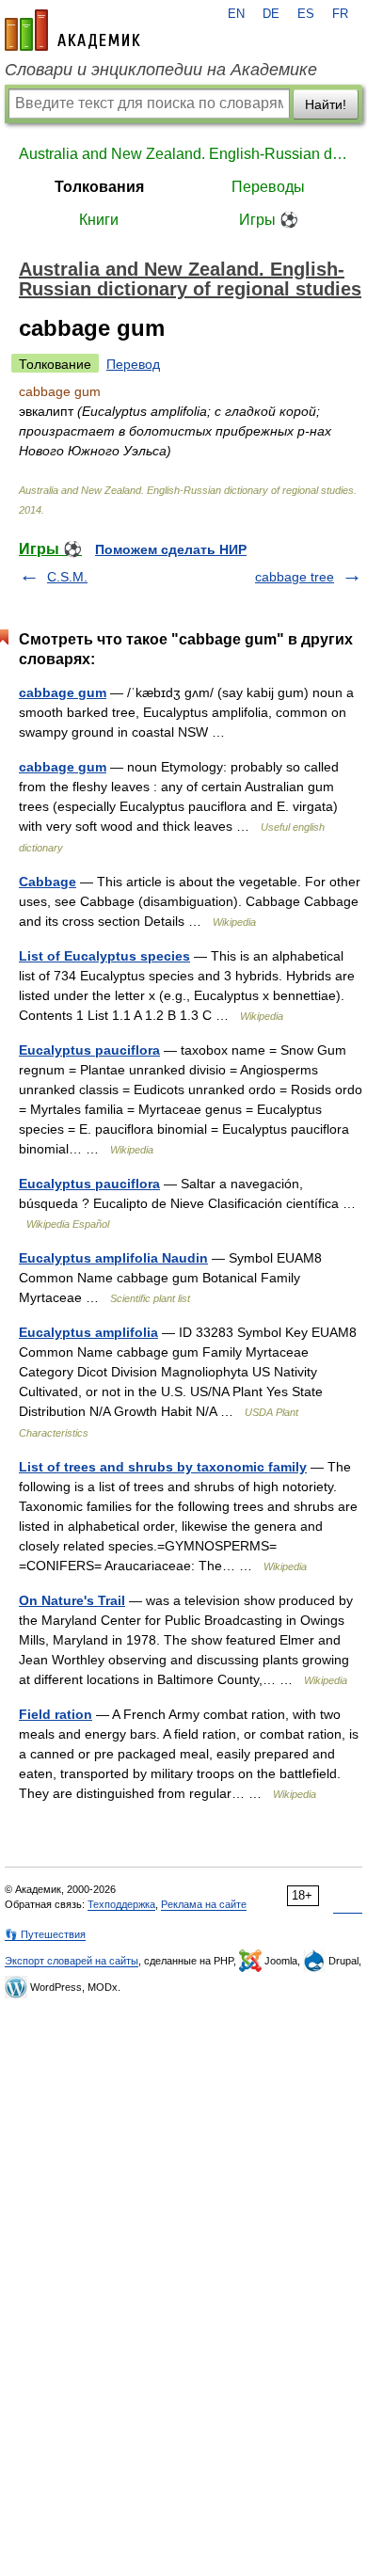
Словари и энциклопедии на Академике (161, 70)
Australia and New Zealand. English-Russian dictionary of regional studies (183, 154)
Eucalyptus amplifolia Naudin (113, 1258)
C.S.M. (67, 577)
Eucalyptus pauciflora (89, 1050)
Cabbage (48, 882)
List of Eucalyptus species (104, 956)
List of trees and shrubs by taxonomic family (163, 1467)
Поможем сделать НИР (171, 549)
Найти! (326, 104)
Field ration (56, 1714)
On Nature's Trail (72, 1600)
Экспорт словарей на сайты (72, 1961)
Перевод (133, 364)
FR (340, 14)
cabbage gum (63, 692)
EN (236, 14)
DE (271, 14)
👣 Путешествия (45, 1934)
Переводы (268, 187)
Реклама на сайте (204, 1904)
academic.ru (72, 30)
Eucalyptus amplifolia (88, 1332)
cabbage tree (295, 577)
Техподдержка (121, 1904)
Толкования (99, 187)
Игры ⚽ (269, 220)
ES (306, 14)
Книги (99, 220)
